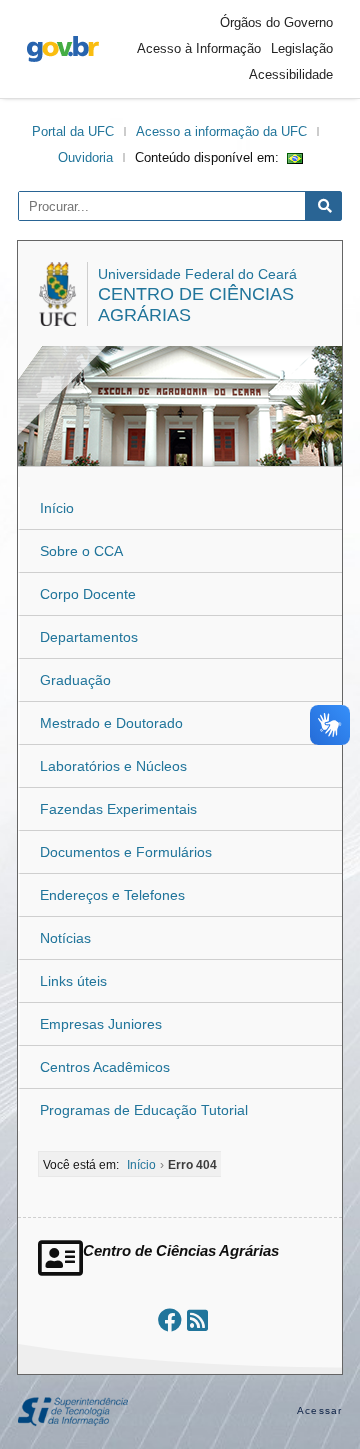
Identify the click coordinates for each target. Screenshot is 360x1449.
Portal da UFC (73, 131)
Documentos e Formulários (126, 852)
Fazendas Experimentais (118, 809)
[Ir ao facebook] (170, 1320)
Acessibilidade (291, 74)
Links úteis (73, 981)
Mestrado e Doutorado (111, 723)
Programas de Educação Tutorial (144, 1110)
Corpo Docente (88, 594)
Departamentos (89, 637)
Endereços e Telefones (112, 895)
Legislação (302, 48)
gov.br (63, 49)
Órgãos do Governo (276, 22)
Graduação (75, 680)
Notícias (65, 938)
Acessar (319, 1410)
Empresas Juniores (101, 1024)
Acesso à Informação (199, 48)
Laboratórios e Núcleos (113, 766)
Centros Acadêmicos (105, 1067)
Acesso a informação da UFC (221, 131)
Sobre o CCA (81, 551)
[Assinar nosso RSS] (197, 1320)
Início (57, 508)
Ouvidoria (85, 157)
